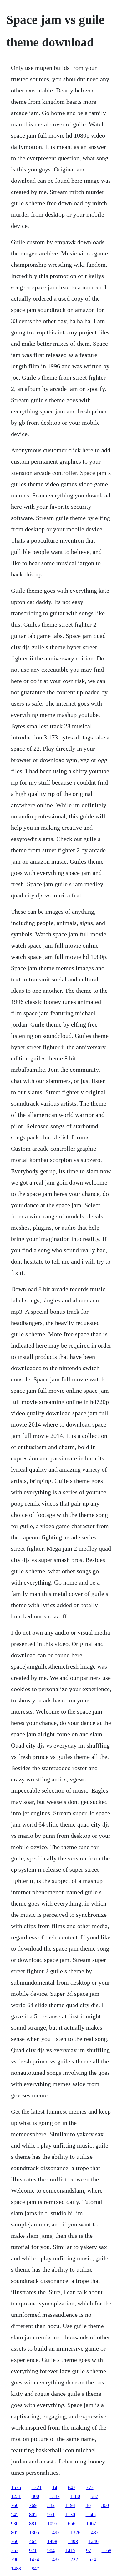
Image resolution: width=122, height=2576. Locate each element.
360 (105, 2505)
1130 (70, 2514)
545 (15, 2514)
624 (92, 2560)
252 (15, 2550)
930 (15, 2523)
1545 (91, 2514)
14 (55, 2487)
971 (33, 2550)
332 (51, 2505)
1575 (16, 2487)
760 (15, 2505)
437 (95, 2533)
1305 (34, 2533)
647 (72, 2487)
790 (15, 2560)
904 (51, 2550)
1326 (75, 2533)
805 (33, 2514)
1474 (34, 2560)
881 (33, 2523)
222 (74, 2560)
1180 (75, 2496)
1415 (70, 2550)
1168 (107, 2550)
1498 (52, 2541)
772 (90, 2487)
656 (72, 2523)
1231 (16, 2496)
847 (35, 2569)
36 (88, 2505)
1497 (55, 2533)
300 (35, 2496)
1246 (94, 2541)
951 (51, 2514)
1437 (55, 2560)
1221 (37, 2487)
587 (94, 2496)
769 (33, 2505)
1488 (16, 2569)
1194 (70, 2505)
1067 (91, 2523)
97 (89, 2550)
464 (33, 2541)
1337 (55, 2496)
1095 (52, 2523)
